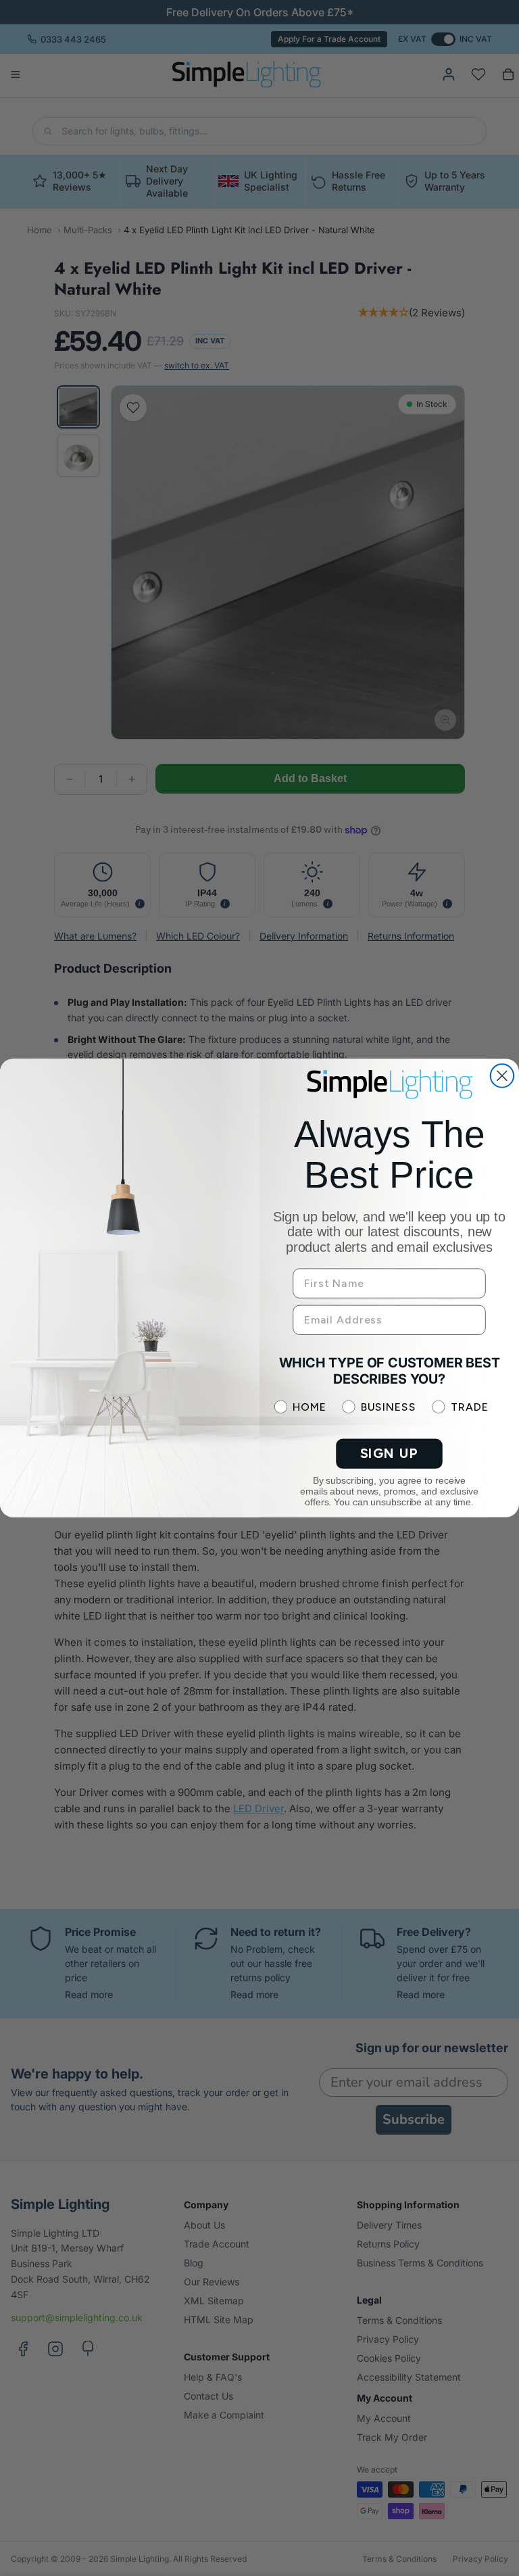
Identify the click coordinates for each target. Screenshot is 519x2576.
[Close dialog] (502, 1075)
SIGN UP (390, 1454)
